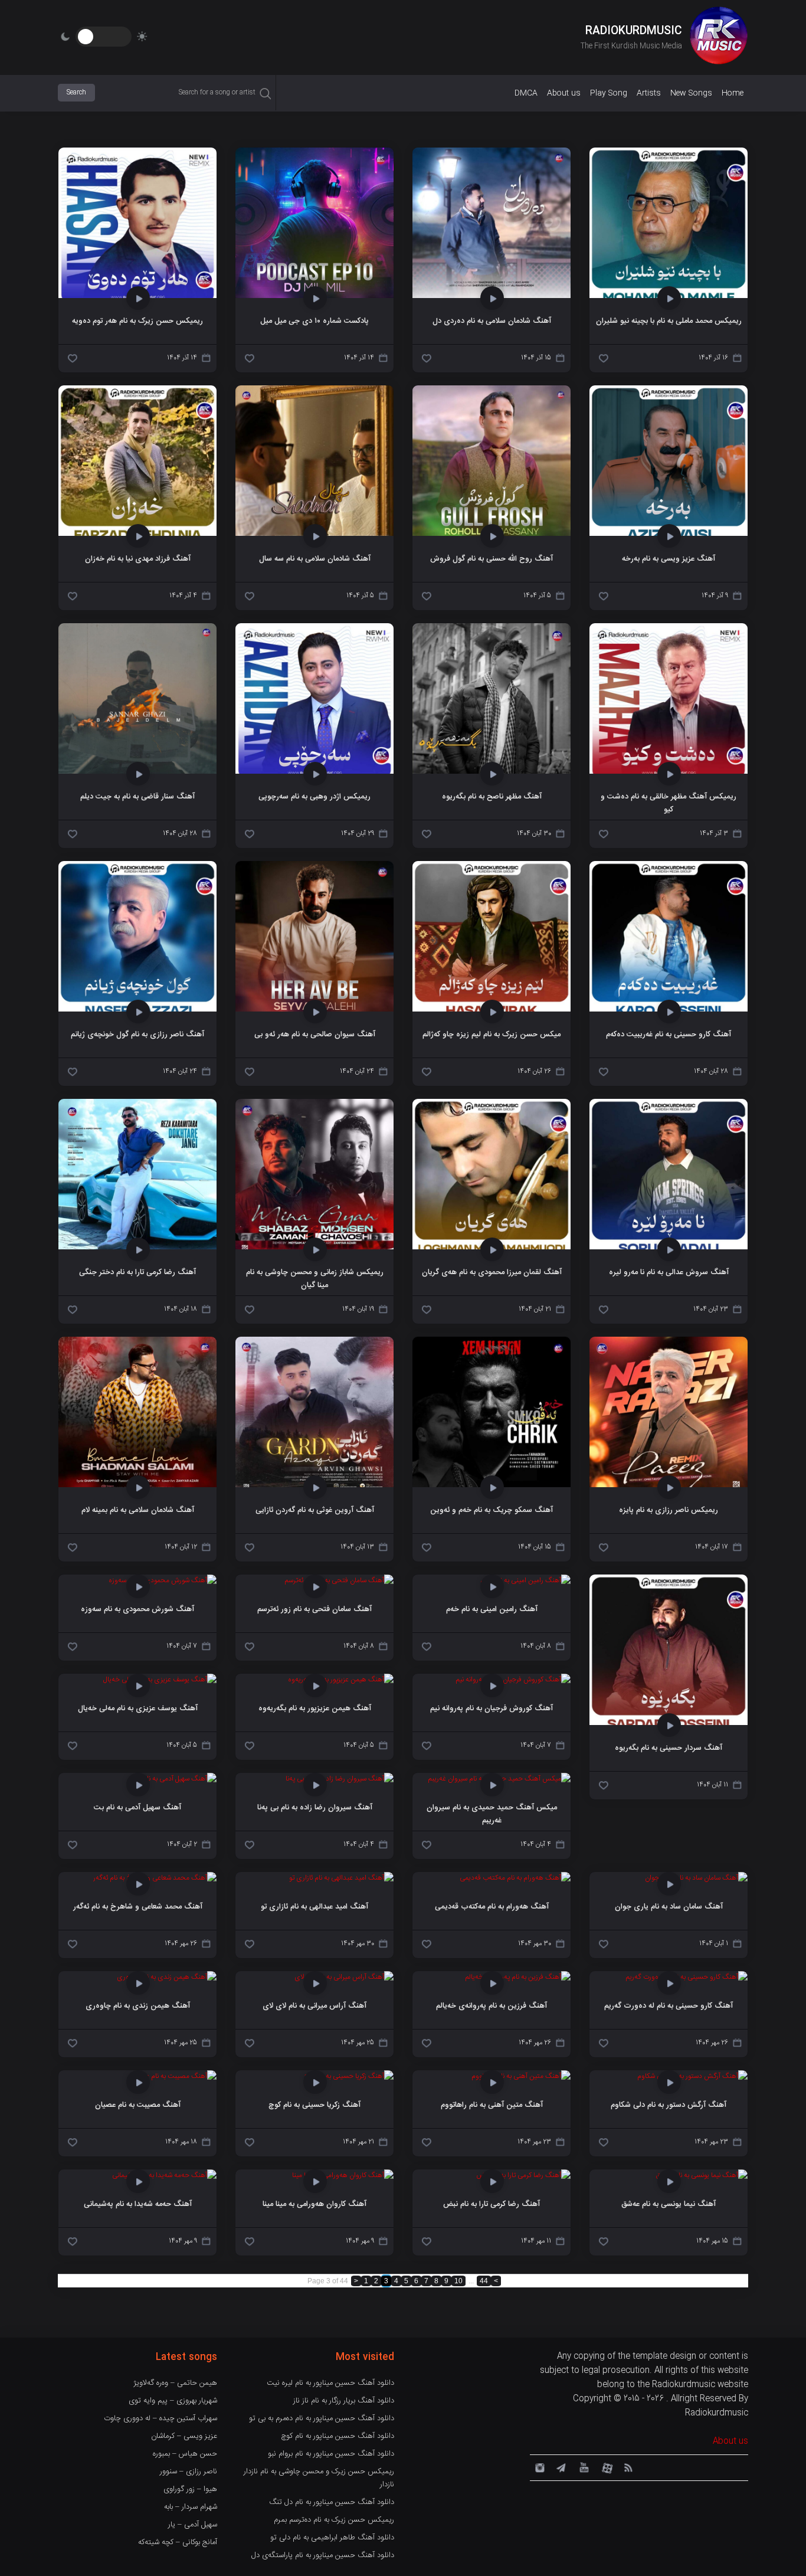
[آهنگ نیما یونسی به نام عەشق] (702, 2175)
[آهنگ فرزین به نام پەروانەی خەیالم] (518, 1977)
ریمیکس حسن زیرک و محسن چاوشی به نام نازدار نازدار (319, 2478)
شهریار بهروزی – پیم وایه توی (173, 2401)
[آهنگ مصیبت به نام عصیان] (173, 2076)
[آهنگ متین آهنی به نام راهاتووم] (521, 2076)
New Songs (691, 93)
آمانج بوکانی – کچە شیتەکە (178, 2542)
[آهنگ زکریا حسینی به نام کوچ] (349, 2076)
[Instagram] (538, 2467)
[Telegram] (561, 2467)
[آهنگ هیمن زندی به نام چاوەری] (167, 1977)
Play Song (609, 93)
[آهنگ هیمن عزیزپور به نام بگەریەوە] (341, 1680)
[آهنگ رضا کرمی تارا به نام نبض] (523, 2175)
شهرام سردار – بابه (191, 2507)
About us (564, 93)
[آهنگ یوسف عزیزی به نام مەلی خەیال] (160, 1680)
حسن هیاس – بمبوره (185, 2454)
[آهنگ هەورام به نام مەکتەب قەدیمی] (515, 1878)
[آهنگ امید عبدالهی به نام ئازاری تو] (341, 1878)
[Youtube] (583, 2467)
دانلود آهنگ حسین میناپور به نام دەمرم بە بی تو (322, 2418)
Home (733, 93)
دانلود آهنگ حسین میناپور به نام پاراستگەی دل (323, 2555)
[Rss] (628, 2467)
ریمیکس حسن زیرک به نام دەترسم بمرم (334, 2520)
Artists (649, 93)
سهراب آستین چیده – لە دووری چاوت (160, 2418)
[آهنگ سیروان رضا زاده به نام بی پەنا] (340, 1779)
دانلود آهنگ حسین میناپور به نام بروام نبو (331, 2454)
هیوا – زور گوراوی (190, 2489)
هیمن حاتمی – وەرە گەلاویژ (175, 2383)
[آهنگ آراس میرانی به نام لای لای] (344, 1977)
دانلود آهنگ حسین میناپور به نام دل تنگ (332, 2502)
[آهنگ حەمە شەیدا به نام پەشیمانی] (164, 2175)
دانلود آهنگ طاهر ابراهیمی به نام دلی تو (332, 2538)
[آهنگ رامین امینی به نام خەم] (525, 1580)
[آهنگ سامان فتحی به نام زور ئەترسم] (339, 1580)
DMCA (526, 93)
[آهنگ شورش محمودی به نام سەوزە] (163, 1580)
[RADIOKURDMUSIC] (719, 37)
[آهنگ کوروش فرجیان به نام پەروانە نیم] (513, 1680)
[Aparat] (605, 2467)
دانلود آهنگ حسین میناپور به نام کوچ (338, 2436)
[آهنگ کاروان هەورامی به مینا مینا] (343, 2175)
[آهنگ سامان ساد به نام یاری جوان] (696, 1878)
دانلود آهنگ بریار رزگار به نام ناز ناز (344, 2401)
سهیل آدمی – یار (193, 2525)
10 (458, 2281)
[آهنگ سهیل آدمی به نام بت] (174, 1779)
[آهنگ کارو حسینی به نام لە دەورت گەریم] (687, 1977)
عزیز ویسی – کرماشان (184, 2436)
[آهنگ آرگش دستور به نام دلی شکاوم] (692, 2076)
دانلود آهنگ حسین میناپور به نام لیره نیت (330, 2383)
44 (484, 2281)
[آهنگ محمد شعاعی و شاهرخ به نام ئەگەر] (155, 1878)
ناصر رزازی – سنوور (189, 2472)
